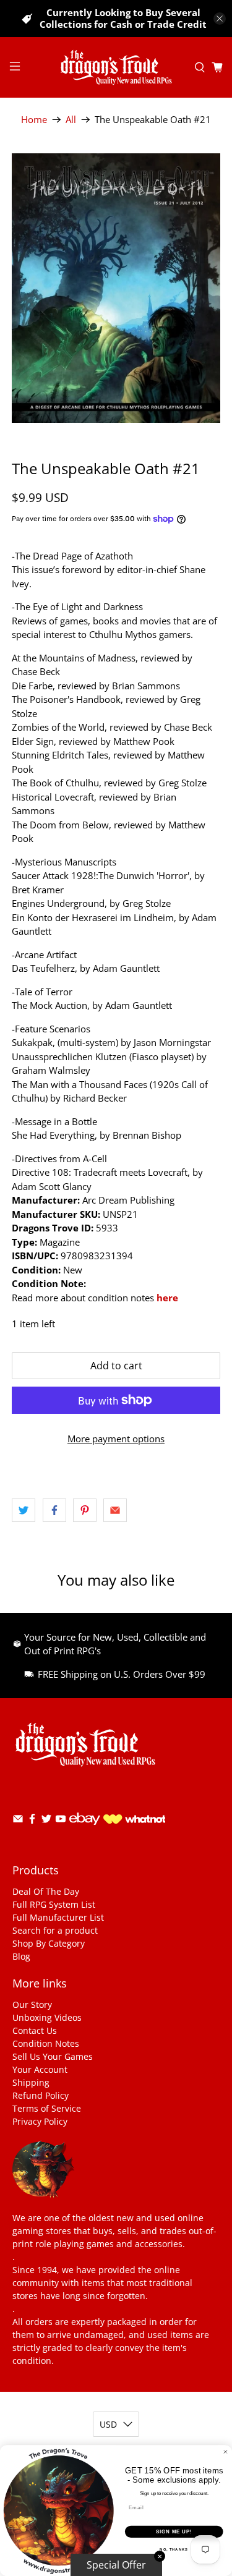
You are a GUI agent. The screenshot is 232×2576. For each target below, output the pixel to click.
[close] (220, 19)
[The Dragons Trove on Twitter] (46, 1821)
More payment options (116, 1439)
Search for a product (55, 1930)
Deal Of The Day (46, 1891)
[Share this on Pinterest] (85, 1510)
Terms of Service (47, 2108)
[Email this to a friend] (115, 1510)
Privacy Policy (40, 2121)
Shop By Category (49, 1943)
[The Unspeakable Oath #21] (116, 288)
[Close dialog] (226, 2452)
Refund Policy (41, 2095)
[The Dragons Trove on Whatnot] (134, 1820)
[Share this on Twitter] (24, 1510)
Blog (21, 1956)
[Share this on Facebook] (54, 1510)
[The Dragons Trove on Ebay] (85, 1831)
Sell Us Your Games (53, 2056)
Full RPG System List (54, 1904)
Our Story (32, 2004)
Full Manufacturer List (58, 1917)
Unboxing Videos (47, 2017)
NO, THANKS (174, 2550)
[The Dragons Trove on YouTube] (61, 1821)
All (71, 120)
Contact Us (35, 2030)
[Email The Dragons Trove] (18, 1821)
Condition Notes (46, 2043)
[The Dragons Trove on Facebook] (32, 1821)
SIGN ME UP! (174, 2531)
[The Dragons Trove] (116, 67)
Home (34, 120)
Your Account (40, 2069)
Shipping (31, 2082)
